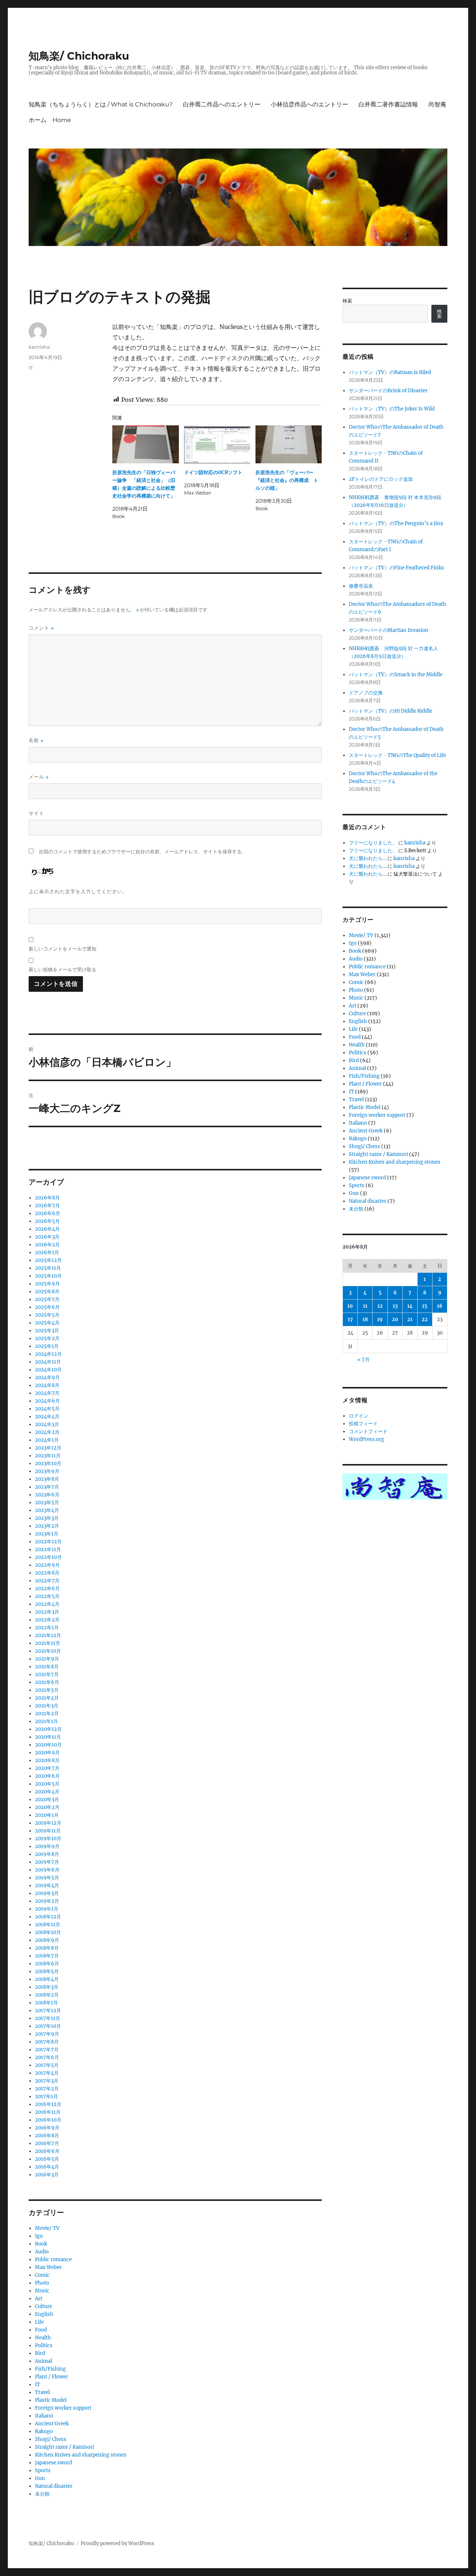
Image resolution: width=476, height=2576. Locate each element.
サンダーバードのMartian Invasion (389, 630)
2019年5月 (47, 1878)
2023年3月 (47, 1518)
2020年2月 (47, 1807)
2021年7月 (47, 1674)
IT (31, 368)
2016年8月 (47, 2136)
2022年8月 (47, 1573)
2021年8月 (47, 1667)
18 (365, 1319)
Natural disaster (54, 2486)
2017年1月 (46, 2096)
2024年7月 (47, 1393)
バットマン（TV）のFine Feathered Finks (396, 568)
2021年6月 (47, 1682)
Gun (40, 2478)
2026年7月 (47, 1206)
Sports (43, 2470)
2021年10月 (48, 1651)
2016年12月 (48, 2104)
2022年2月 (47, 1620)
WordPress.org (366, 1439)
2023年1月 (47, 1534)
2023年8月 (47, 1479)
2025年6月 (47, 1307)
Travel (42, 2392)
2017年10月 (48, 2026)
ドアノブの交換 (366, 693)
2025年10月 (48, 1276)
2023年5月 (47, 1503)
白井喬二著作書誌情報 (388, 104)
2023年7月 (47, 1487)
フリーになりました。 (373, 843)
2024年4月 (47, 1417)
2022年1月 (47, 1628)
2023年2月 (47, 1526)
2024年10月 (48, 1370)
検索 (347, 301)
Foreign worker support (63, 2408)
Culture (44, 2306)
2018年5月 (47, 1971)
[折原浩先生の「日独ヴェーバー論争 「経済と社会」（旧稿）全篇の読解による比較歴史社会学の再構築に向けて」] (145, 444)
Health (43, 2338)
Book (41, 2244)
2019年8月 (47, 1854)
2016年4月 (47, 2167)
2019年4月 (47, 1885)
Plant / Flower (52, 2377)
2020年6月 (47, 1776)
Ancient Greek (52, 2424)
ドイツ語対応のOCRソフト (213, 472)
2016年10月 (48, 2120)
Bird (40, 2353)
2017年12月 (48, 2011)
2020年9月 (47, 1753)
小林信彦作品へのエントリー (309, 104)
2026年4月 (47, 1229)
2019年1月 (47, 1909)
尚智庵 (437, 104)
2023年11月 (48, 1456)
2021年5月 (47, 1690)
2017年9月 (47, 2034)
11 (365, 1306)
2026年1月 (47, 1252)
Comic (42, 2275)
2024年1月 (47, 1440)
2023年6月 (47, 1495)
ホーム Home (50, 120)
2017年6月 (47, 2057)
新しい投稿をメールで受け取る (62, 969)
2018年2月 (47, 1995)
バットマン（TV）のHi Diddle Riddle (390, 711)
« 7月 (364, 1360)
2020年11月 (48, 1737)
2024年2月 (47, 1432)
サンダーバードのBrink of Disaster (388, 391)
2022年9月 (47, 1565)
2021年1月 (46, 1721)
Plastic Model (51, 2400)
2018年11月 (48, 1925)
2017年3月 (47, 2081)
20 (395, 1319)
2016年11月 (48, 2112)
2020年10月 (48, 1745)
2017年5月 (47, 2065)
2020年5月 (47, 1784)
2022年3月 (47, 1612)
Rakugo (44, 2431)
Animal (44, 2361)
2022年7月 (47, 1581)
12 (380, 1306)
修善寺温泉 (361, 586)
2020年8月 (47, 1760)
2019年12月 (48, 1823)
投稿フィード (363, 1424)
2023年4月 (47, 1510)
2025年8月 (47, 1292)
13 (395, 1306)
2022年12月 (48, 1542)
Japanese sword (54, 2463)
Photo (42, 2283)
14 (410, 1306)
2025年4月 (47, 1323)
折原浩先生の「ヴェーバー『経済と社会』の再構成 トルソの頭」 (287, 480)
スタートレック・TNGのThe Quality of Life (397, 755)
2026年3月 (47, 1237)
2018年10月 (48, 1932)
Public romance (53, 2259)
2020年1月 (47, 1815)
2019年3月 (47, 1893)
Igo (39, 2236)
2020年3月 (47, 1800)
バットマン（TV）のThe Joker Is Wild (392, 409)
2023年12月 (48, 1448)
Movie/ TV (47, 2228)
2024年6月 (47, 1401)
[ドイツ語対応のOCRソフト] (217, 444)
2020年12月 (48, 1729)
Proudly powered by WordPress (118, 2543)
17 (350, 1319)
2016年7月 (47, 2143)
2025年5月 (47, 1315)
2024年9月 (47, 1378)
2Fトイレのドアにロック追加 (381, 479)
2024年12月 (48, 1354)
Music (42, 2291)
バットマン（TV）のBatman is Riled (390, 372)
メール (39, 777)
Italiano (44, 2416)
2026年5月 (47, 1221)
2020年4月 (47, 1792)
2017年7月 (47, 2050)
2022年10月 (48, 1557)
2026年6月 (48, 1213)
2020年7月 (47, 1768)
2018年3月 (47, 1987)
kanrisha (39, 347)
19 (380, 1319)
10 (350, 1306)
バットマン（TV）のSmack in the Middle (396, 675)
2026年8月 (47, 1198)
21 (410, 1319)
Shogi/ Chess (51, 2439)
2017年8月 (47, 2042)
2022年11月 (48, 1549)
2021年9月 (47, 1659)
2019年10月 (48, 1839)
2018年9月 (47, 1940)
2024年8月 (47, 1385)
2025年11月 (48, 1268)
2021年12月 (48, 1635)
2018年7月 (47, 1956)
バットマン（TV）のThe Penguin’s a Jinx (396, 523)
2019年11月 (48, 1831)
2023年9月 (47, 1471)
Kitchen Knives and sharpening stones (81, 2455)
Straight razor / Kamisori (65, 2447)
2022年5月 (47, 1596)
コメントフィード (368, 1431)
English (44, 2314)
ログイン (358, 1416)
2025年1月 (47, 1346)
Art (39, 2299)
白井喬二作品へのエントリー (222, 104)
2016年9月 (47, 2128)
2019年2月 (47, 1901)
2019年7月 (47, 1862)
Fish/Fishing (50, 2369)
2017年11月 (48, 2018)
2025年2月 (47, 1338)
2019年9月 (47, 1846)
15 (425, 1306)
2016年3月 (47, 2175)
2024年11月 (48, 1362)
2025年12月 (48, 1260)
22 (425, 1319)
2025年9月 (47, 1284)
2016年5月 (47, 2159)
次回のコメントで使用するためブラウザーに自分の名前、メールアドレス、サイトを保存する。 (143, 852)
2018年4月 (47, 1979)
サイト (36, 813)
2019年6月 (47, 1870)
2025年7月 (47, 1299)
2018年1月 (46, 2003)
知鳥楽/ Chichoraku (79, 56)
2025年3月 (47, 1331)
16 (440, 1306)
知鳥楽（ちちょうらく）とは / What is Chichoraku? (101, 104)
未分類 (42, 2494)
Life (39, 2322)
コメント (41, 628)
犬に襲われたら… (368, 858)
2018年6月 (47, 1964)
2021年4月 (47, 1698)
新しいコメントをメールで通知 (62, 949)
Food (41, 2330)
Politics (44, 2345)
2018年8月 (47, 1948)
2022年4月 (47, 1604)
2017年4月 (47, 2073)
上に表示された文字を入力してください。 (78, 891)
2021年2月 (47, 1714)
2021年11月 (48, 1643)
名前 (36, 740)
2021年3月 (47, 1706)
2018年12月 (48, 1917)
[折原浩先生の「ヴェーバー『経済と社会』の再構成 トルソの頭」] (289, 444)
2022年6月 (47, 1589)
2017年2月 (47, 2089)
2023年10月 (48, 1463)
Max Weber (48, 2267)
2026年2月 (47, 1245)
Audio (42, 2252)
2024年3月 (47, 1424)
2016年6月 (47, 2151)
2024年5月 (47, 1409)
